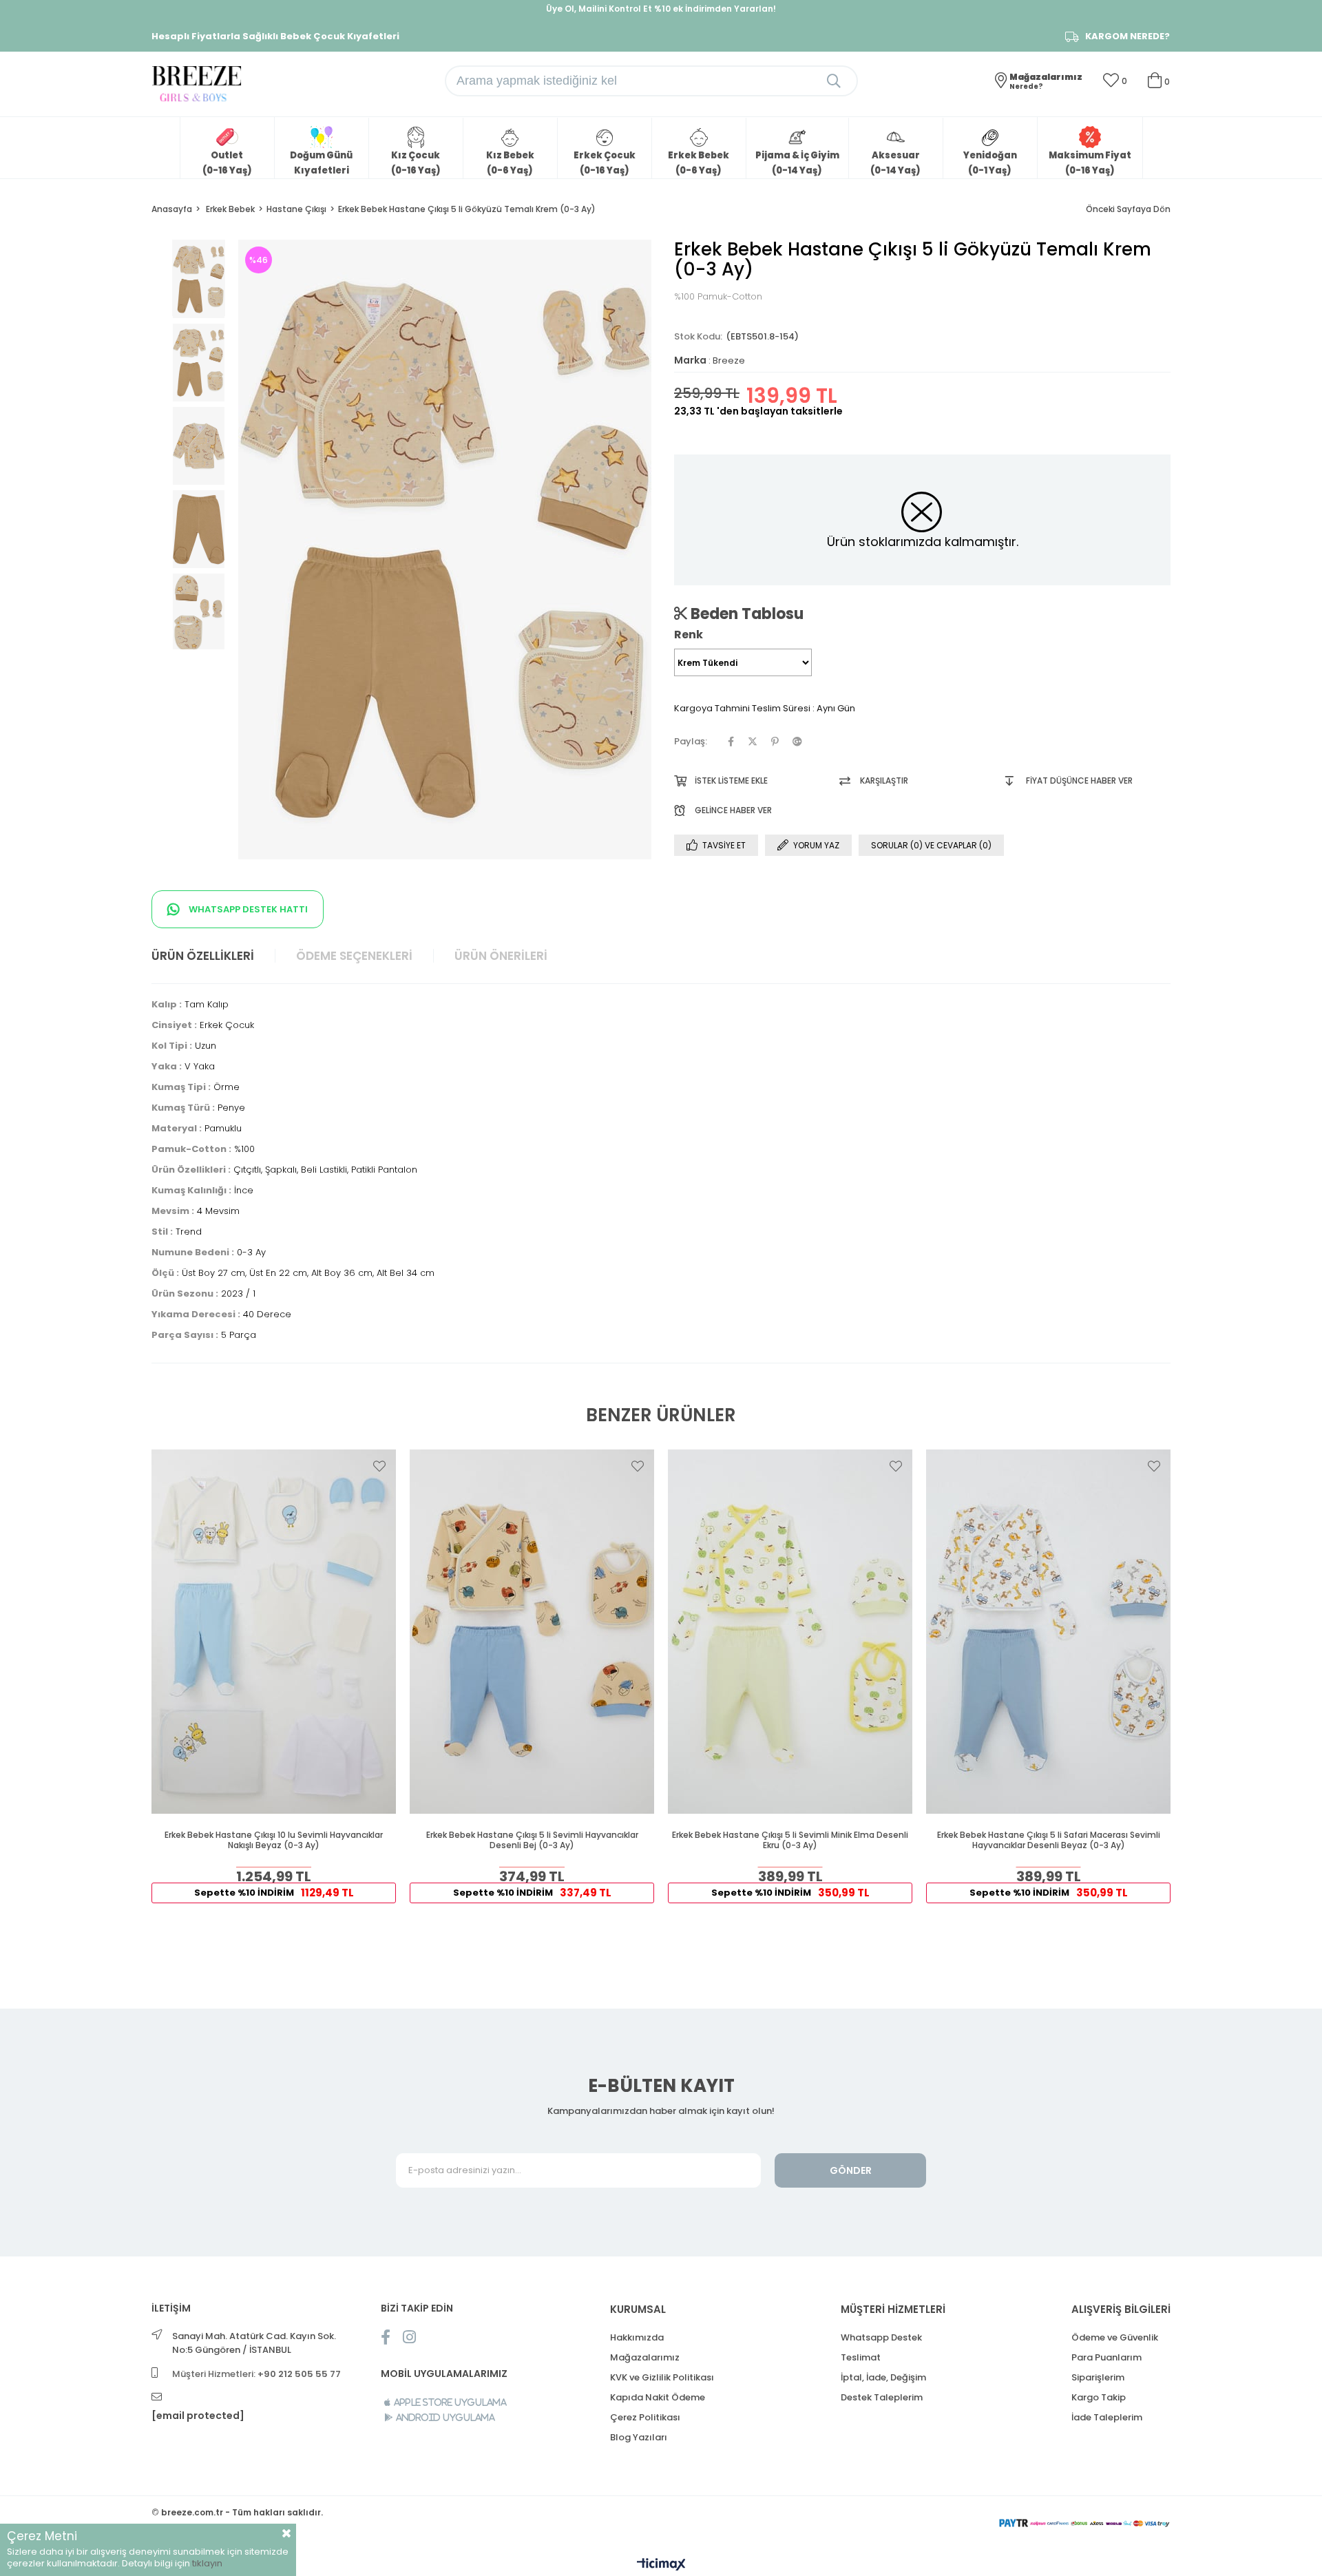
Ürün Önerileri (501, 956)
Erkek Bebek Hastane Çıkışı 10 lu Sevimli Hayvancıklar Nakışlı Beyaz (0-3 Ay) (274, 1840)
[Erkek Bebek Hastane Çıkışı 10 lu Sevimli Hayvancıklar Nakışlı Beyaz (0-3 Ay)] (274, 1632)
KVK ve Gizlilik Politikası (662, 2377)
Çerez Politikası (645, 2417)
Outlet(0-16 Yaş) (227, 163)
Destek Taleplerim (882, 2397)
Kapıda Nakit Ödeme (658, 2397)
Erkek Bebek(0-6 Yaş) (699, 163)
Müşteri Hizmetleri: (256, 2374)
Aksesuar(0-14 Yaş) (895, 163)
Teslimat (861, 2357)
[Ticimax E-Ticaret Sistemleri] (661, 2565)
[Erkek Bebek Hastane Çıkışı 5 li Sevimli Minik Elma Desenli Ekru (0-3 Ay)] (790, 1632)
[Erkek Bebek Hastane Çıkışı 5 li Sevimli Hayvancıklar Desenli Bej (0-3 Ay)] (532, 1632)
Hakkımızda (637, 2337)
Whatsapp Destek (881, 2337)
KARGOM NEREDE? (1127, 36)
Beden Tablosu (745, 614)
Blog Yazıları (639, 2437)
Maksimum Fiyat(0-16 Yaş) (1090, 163)
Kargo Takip (1099, 2397)
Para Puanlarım (1106, 2357)
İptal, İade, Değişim (883, 2377)
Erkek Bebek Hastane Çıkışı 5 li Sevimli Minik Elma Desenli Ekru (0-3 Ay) (790, 1840)
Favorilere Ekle (379, 1466)
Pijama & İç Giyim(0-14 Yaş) (797, 163)
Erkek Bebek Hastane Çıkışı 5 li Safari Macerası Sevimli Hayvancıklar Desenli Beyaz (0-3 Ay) (1049, 1840)
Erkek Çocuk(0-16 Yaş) (605, 163)
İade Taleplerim (1107, 2417)
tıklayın (207, 2563)
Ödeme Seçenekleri (354, 956)
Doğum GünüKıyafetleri (321, 163)
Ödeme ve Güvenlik (1115, 2337)
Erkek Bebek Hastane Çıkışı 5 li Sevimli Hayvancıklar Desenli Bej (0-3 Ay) (532, 1840)
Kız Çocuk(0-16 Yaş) (416, 163)
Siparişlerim (1098, 2377)
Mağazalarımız (645, 2357)
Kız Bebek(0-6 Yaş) (510, 163)
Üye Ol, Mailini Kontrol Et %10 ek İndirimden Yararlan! (661, 9)
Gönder (851, 2170)
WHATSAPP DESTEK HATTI (247, 909)
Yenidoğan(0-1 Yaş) (990, 163)
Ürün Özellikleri (203, 956)
